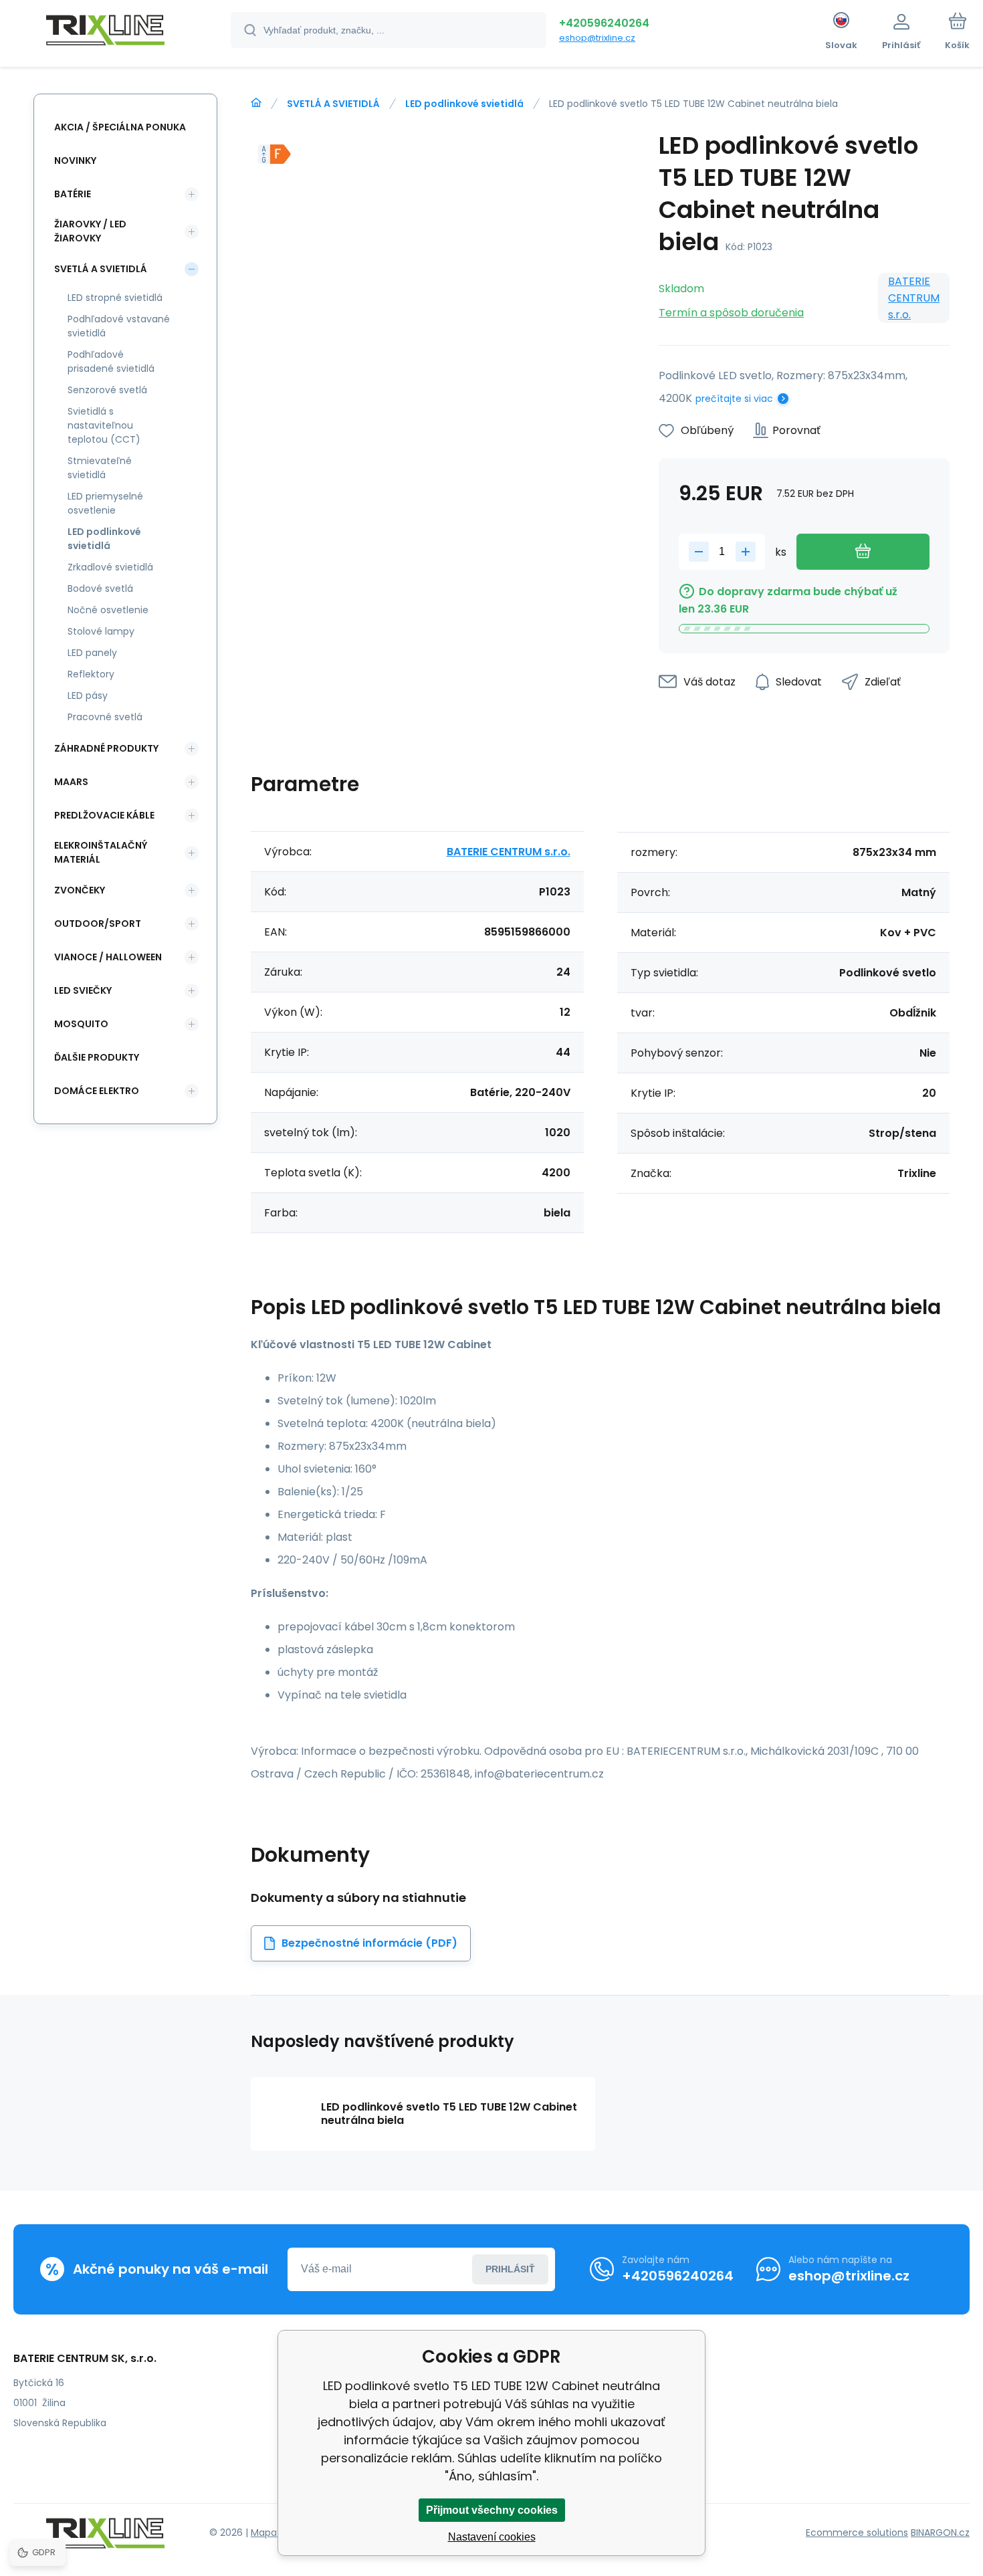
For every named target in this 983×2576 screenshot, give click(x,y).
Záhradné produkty (106, 748)
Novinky (75, 160)
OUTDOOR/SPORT (98, 924)
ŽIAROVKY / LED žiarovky (90, 231)
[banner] (105, 32)
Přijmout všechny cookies (492, 2510)
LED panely (92, 653)
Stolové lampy (101, 631)
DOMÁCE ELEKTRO (97, 1091)
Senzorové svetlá (107, 390)
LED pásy (88, 695)
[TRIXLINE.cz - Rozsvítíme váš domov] (256, 103)
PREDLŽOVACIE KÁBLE (104, 815)
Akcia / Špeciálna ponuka (120, 127)
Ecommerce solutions (857, 2533)
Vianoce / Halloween (108, 957)
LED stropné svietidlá (115, 298)
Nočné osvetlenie (108, 610)
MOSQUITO (81, 1024)
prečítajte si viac (734, 399)
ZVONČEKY (80, 890)
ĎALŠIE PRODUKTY (97, 1057)
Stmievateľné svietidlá (100, 468)
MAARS (71, 782)
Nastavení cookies (492, 2537)
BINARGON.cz (940, 2533)
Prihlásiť (510, 2269)
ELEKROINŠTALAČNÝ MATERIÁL (101, 852)
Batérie (73, 194)
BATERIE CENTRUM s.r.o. (914, 298)
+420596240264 (604, 23)
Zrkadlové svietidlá (110, 567)
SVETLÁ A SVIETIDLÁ (333, 104)
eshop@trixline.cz (597, 38)
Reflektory (91, 674)
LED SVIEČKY (83, 990)
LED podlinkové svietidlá (464, 104)
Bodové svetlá (100, 588)
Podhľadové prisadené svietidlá (111, 361)
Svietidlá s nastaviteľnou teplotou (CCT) (104, 425)
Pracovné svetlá (105, 717)
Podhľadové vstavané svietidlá (119, 326)
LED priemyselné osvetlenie (105, 503)
